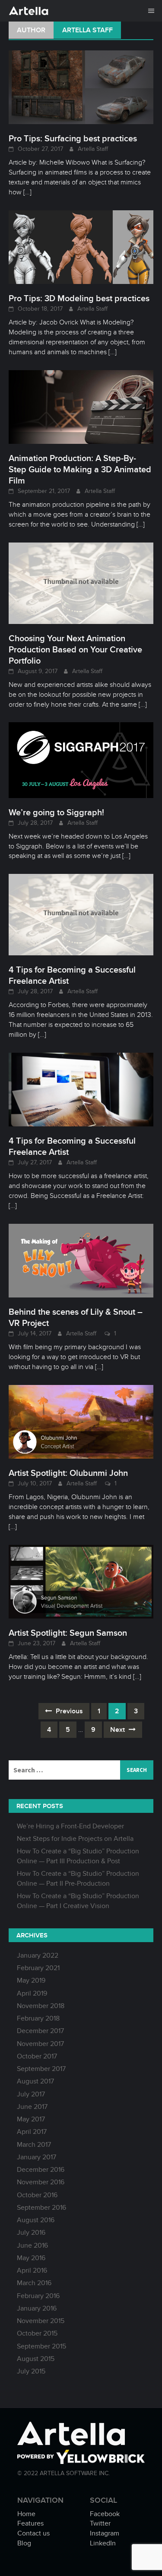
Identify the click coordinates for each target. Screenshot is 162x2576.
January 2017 (37, 2157)
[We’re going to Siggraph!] (81, 760)
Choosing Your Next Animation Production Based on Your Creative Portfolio (75, 649)
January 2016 (37, 2308)
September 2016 (41, 2208)
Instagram (105, 2533)
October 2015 (37, 2333)
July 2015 (31, 2371)
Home (26, 2514)
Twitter (100, 2523)
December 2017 (40, 2031)
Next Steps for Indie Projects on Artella (75, 1839)
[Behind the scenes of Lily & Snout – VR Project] (81, 1260)
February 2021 (38, 1968)
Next (118, 1730)
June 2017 (32, 2107)
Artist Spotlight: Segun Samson (68, 1633)
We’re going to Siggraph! (56, 812)
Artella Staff (93, 149)
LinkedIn (103, 2543)
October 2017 (37, 2056)
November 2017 (40, 2044)
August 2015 (36, 2359)
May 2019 (31, 1980)
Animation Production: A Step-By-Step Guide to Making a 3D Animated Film (80, 469)
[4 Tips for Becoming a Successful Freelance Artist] (81, 914)
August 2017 (35, 2081)
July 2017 (31, 2094)
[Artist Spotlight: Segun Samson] (81, 1581)
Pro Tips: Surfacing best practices (73, 138)
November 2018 (41, 2006)
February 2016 (38, 2296)
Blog (24, 2543)
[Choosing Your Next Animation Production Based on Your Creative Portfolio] (81, 583)
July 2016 (31, 2233)
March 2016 (34, 2283)
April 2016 (32, 2270)
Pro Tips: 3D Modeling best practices (79, 298)
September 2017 (41, 2069)
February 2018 (38, 2018)
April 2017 (32, 2132)
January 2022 (38, 1955)
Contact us (33, 2533)
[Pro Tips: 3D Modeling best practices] (81, 246)
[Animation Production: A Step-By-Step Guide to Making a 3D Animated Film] (81, 406)
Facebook (105, 2514)
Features (30, 2523)
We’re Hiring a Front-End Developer (70, 1826)
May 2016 (31, 2258)
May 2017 (31, 2119)
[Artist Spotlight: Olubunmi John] (81, 1421)
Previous (68, 1711)
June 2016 (32, 2245)
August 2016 (36, 2220)
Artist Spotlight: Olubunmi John (68, 1473)
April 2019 (32, 1993)
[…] (27, 192)
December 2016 (41, 2170)
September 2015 (41, 2346)
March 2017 (34, 2145)
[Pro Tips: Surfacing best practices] (81, 87)
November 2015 (41, 2321)
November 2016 (41, 2182)
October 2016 (37, 2195)
